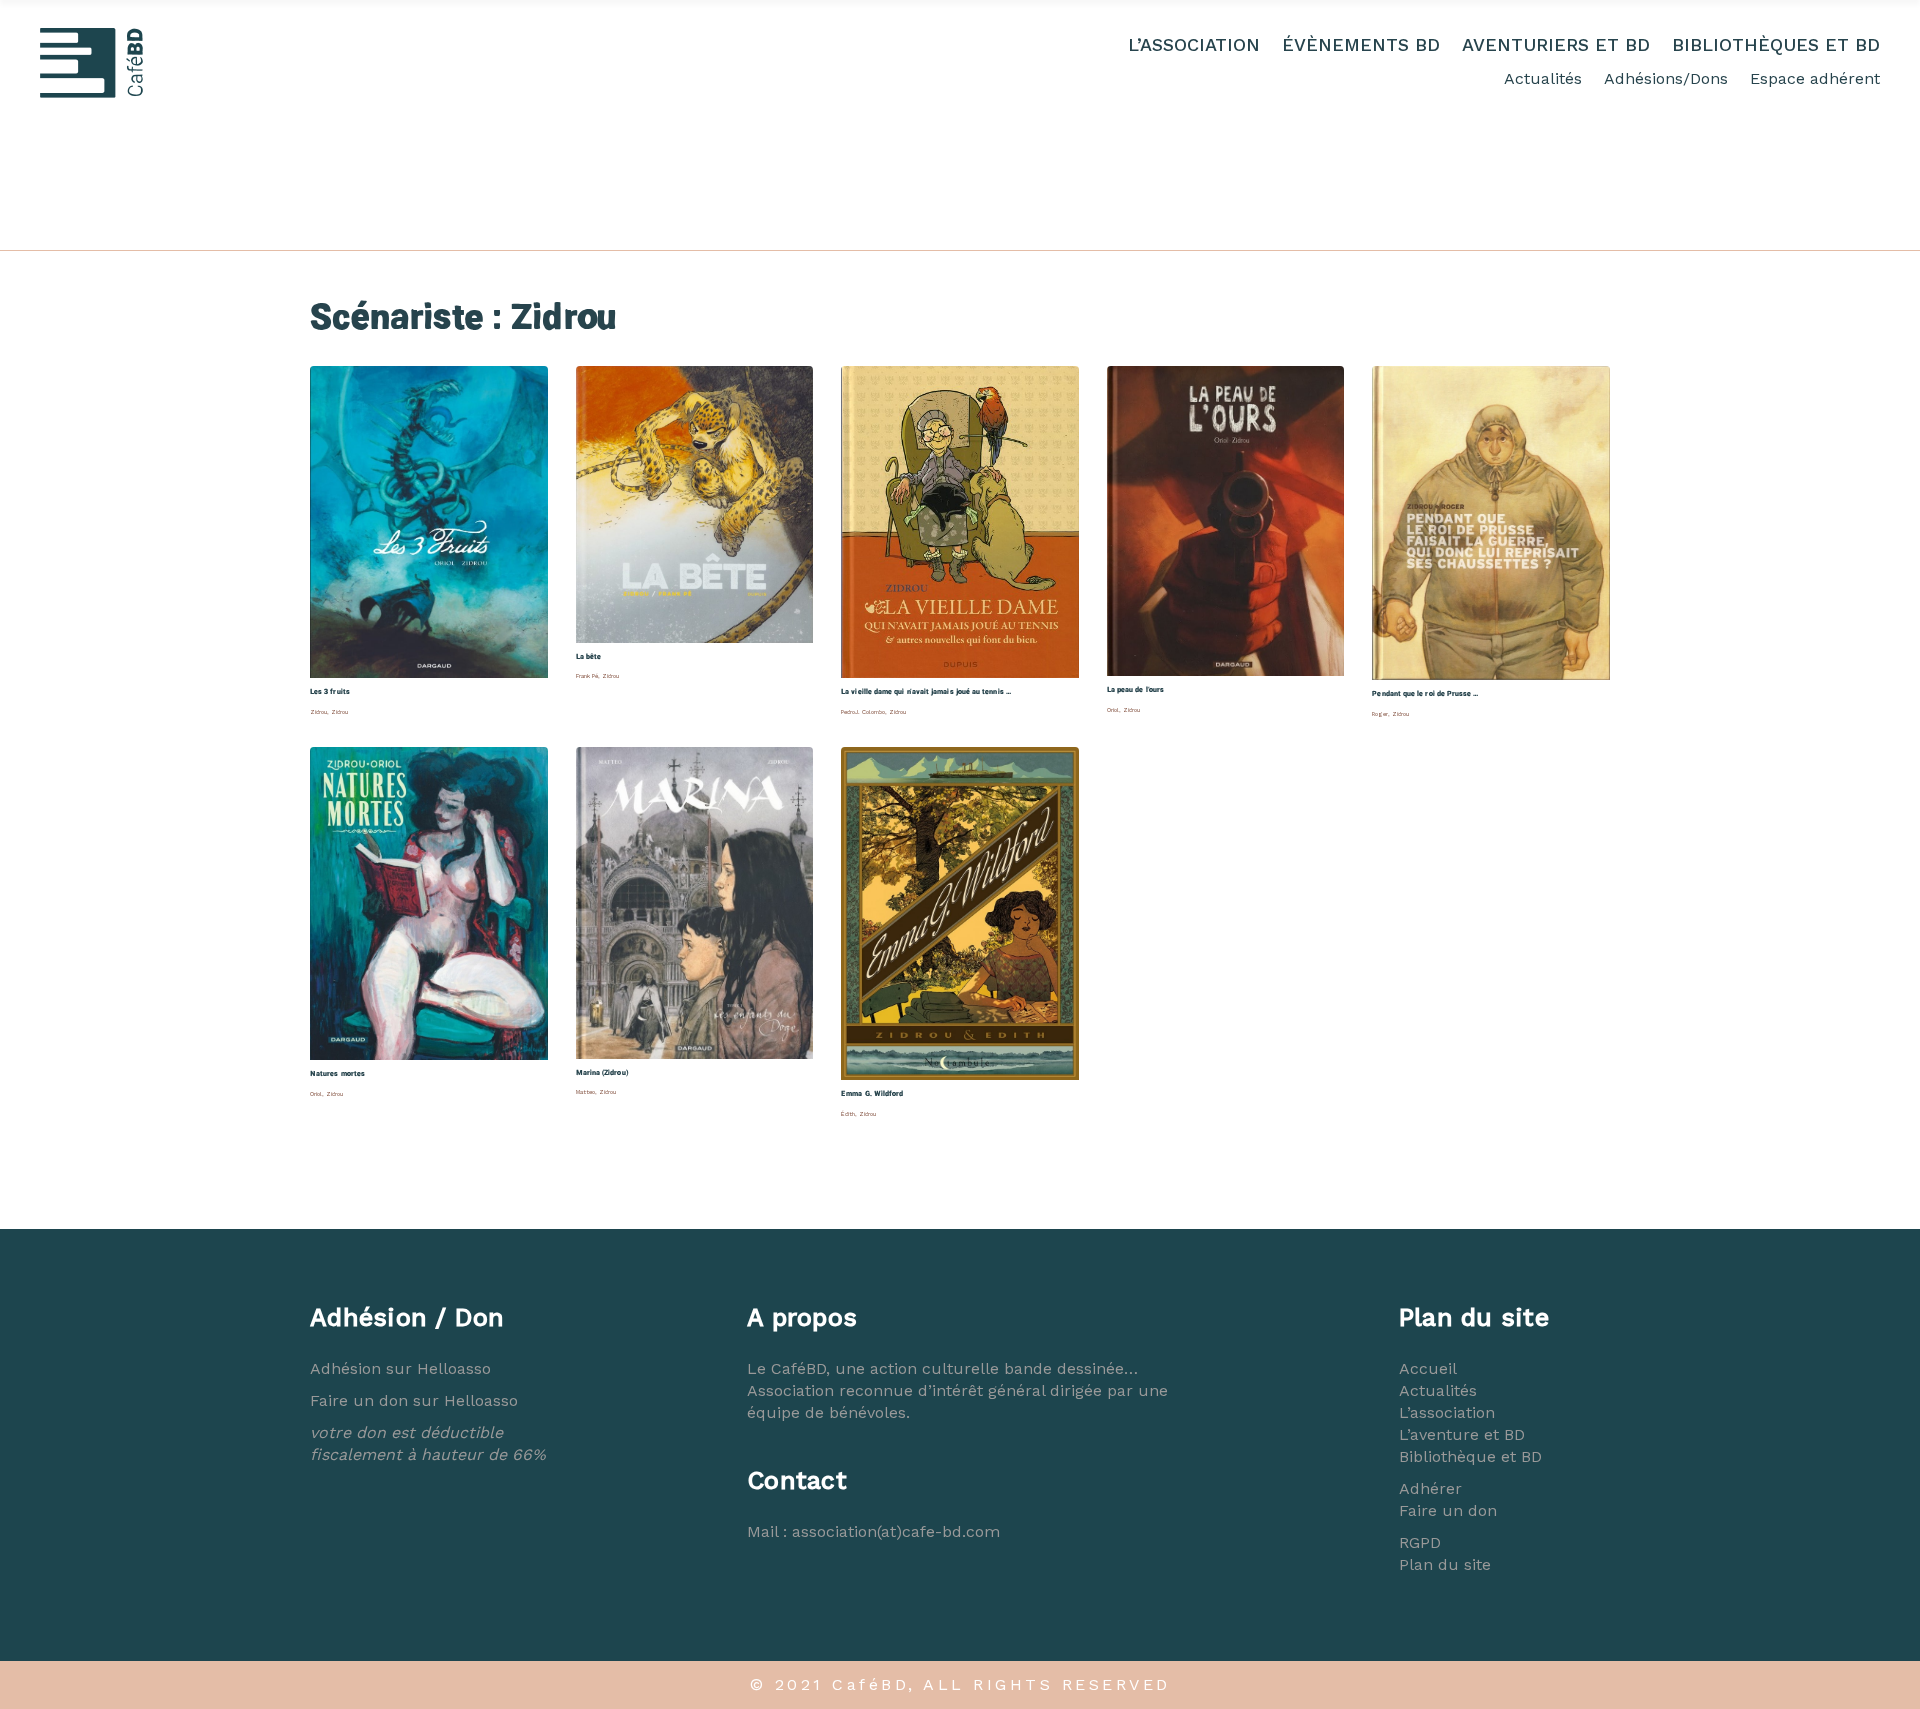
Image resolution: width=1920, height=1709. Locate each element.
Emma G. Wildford (872, 1093)
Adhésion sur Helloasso (400, 1368)
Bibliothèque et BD (1470, 1456)
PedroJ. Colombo (863, 712)
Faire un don (1448, 1510)
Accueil (1428, 1368)
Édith (848, 1114)
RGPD (1420, 1542)
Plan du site (1445, 1564)
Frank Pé (587, 676)
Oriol (1113, 710)
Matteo (585, 1092)
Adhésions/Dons (1666, 78)
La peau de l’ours (1135, 689)
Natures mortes (337, 1073)
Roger (1380, 714)
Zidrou (318, 712)
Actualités (1543, 78)
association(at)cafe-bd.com (896, 1531)
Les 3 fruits (330, 691)
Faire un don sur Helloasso (414, 1400)
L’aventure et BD (1462, 1434)
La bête (589, 656)
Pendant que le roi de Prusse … (1425, 693)
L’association (1447, 1412)
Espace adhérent (1815, 78)
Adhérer (1430, 1488)
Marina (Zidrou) (602, 1072)
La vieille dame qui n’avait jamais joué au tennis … (926, 691)
